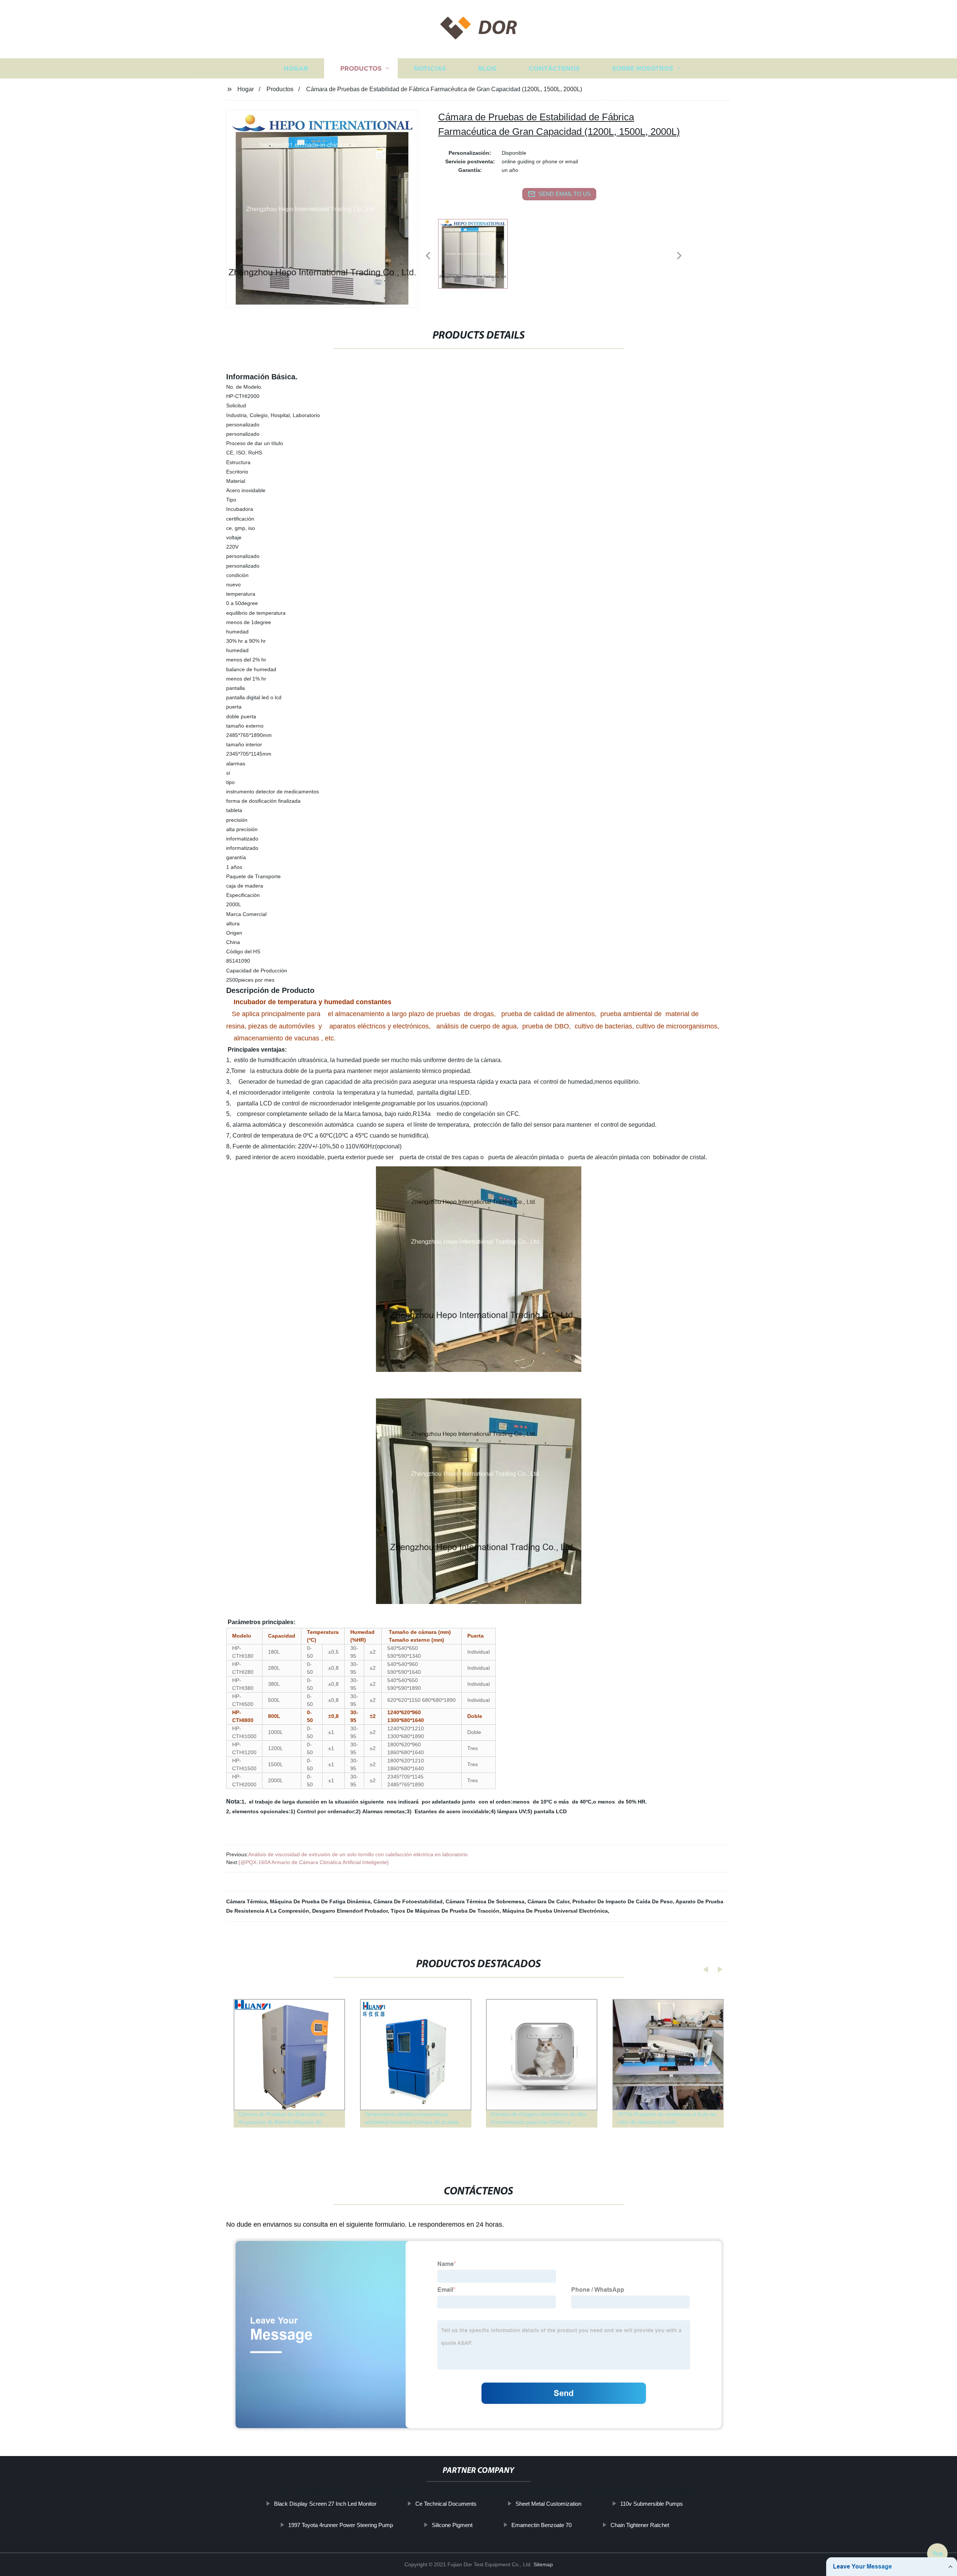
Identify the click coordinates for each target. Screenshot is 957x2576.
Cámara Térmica (247, 1901)
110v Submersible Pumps (652, 2504)
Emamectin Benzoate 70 (541, 2525)
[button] (428, 256)
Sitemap (543, 2564)
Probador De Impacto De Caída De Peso (623, 1901)
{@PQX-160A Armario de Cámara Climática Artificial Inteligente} (314, 1862)
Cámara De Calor (548, 1901)
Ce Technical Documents (446, 2504)
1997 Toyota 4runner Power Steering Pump (341, 2525)
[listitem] (478, 253)
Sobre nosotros (643, 68)
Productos (361, 68)
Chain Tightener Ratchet (640, 2525)
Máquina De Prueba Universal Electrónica (555, 1911)
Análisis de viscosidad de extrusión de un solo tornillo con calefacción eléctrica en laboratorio (358, 1854)
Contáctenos (554, 68)
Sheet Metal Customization (548, 2504)
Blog (487, 68)
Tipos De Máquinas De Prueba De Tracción (445, 1911)
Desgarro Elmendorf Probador (350, 1911)
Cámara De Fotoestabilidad (408, 1901)
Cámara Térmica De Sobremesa (485, 1901)
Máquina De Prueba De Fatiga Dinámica (320, 1901)
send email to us (564, 194)
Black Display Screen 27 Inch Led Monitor (325, 2504)
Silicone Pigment (452, 2525)
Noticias (430, 68)
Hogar (296, 68)
